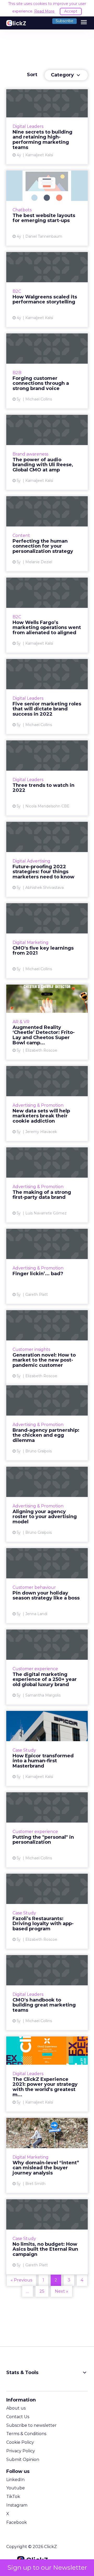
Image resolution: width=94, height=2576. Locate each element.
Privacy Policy (21, 2451)
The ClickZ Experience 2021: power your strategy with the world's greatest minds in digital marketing (47, 2074)
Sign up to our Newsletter (47, 2568)
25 (42, 2291)
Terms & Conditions (26, 2434)
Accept (71, 11)
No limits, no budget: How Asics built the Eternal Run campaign (47, 2237)
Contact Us (18, 2417)
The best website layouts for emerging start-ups (47, 208)
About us (16, 2408)
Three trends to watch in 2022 (47, 778)
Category (66, 75)
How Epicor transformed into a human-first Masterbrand (47, 1748)
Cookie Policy (20, 2442)
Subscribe (64, 21)
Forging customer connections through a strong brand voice (47, 371)
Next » (61, 2291)
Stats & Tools (47, 2373)
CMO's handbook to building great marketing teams (47, 1993)
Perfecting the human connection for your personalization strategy (47, 534)
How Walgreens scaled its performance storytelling (47, 290)
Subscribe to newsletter (31, 2425)
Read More (44, 11)
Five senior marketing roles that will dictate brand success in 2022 (47, 697)
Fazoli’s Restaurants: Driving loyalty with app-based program (47, 1911)
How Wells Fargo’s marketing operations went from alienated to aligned (47, 615)
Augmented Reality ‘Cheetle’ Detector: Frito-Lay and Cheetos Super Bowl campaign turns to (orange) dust (47, 1022)
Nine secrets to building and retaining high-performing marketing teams (47, 127)
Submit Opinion (23, 2460)
